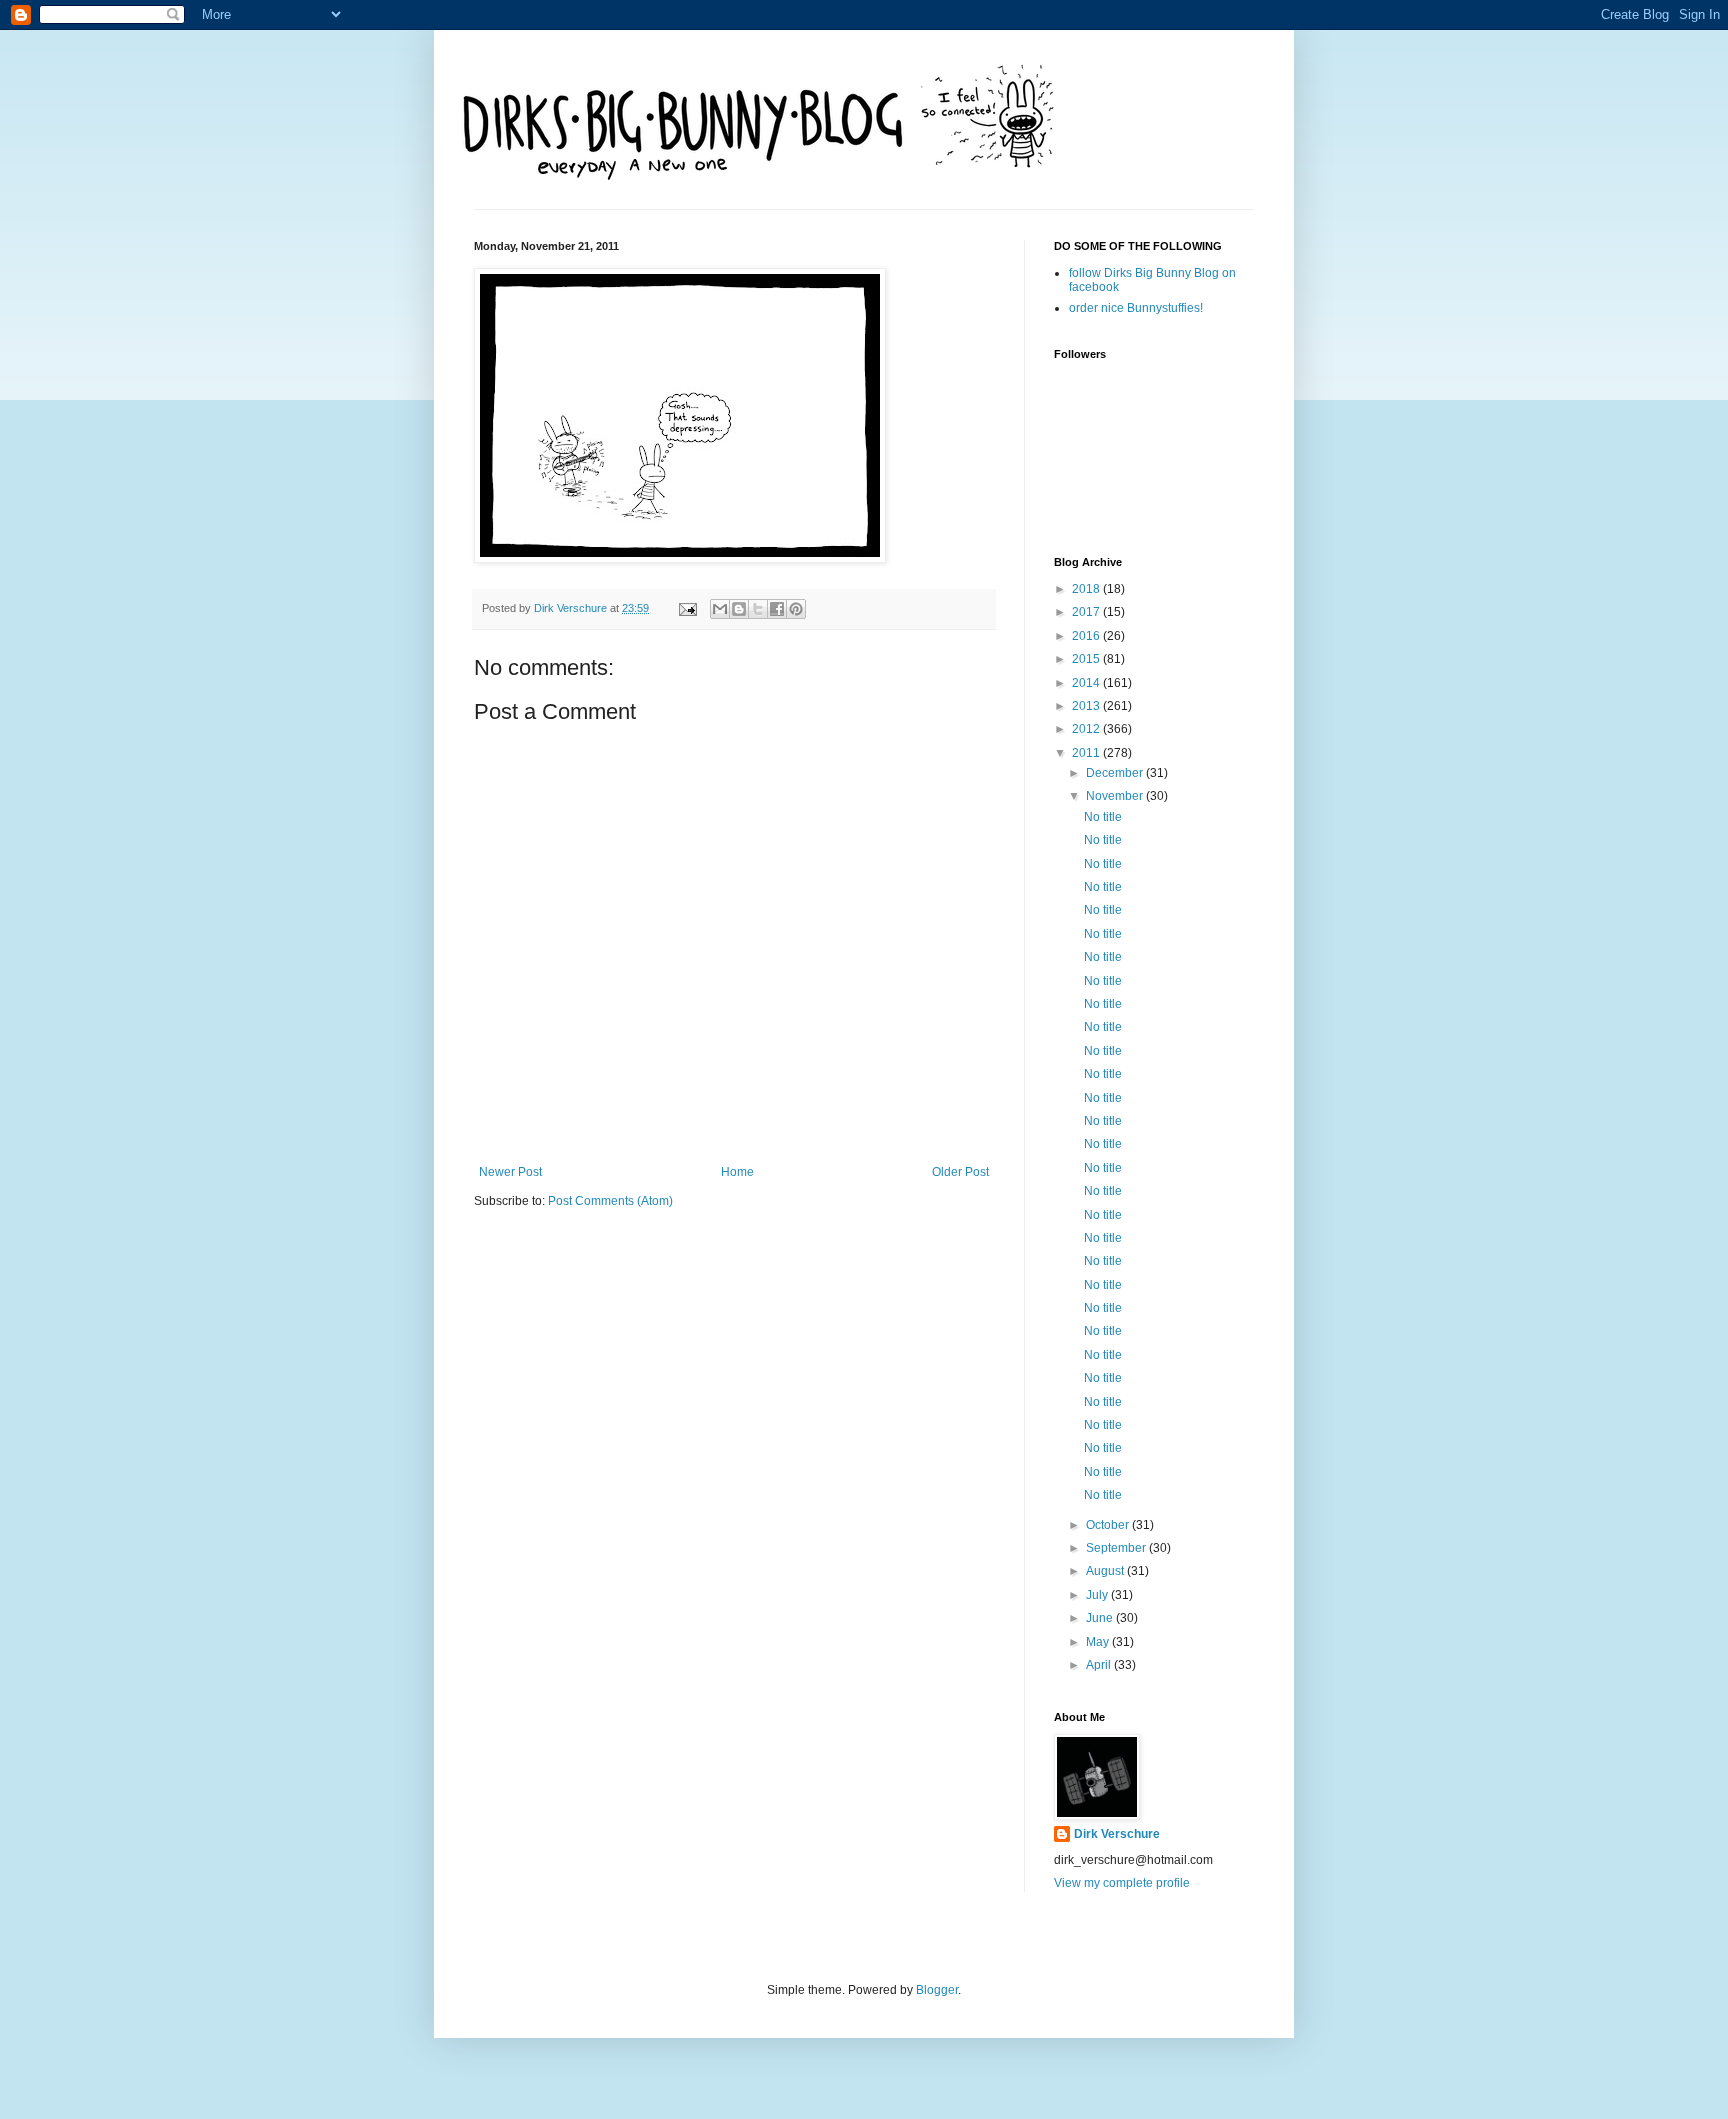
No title (1103, 817)
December (1116, 773)
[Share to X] (758, 609)
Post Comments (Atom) (610, 1201)
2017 (1087, 612)
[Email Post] (687, 608)
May (1099, 1642)
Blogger (937, 1990)
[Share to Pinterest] (796, 609)
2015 (1087, 659)
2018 (1087, 589)
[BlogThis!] (739, 609)
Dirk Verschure (572, 608)
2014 (1087, 683)
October (1109, 1525)
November (1116, 796)
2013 (1087, 706)
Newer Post (510, 1172)
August (1106, 1571)
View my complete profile (1122, 1883)
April (1100, 1665)
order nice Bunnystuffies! (1136, 308)
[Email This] (720, 609)
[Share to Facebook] (777, 609)
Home (737, 1172)
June (1101, 1618)
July (1098, 1595)
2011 (1087, 753)
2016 (1087, 636)
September (1117, 1548)
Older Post (960, 1172)
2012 (1087, 729)
